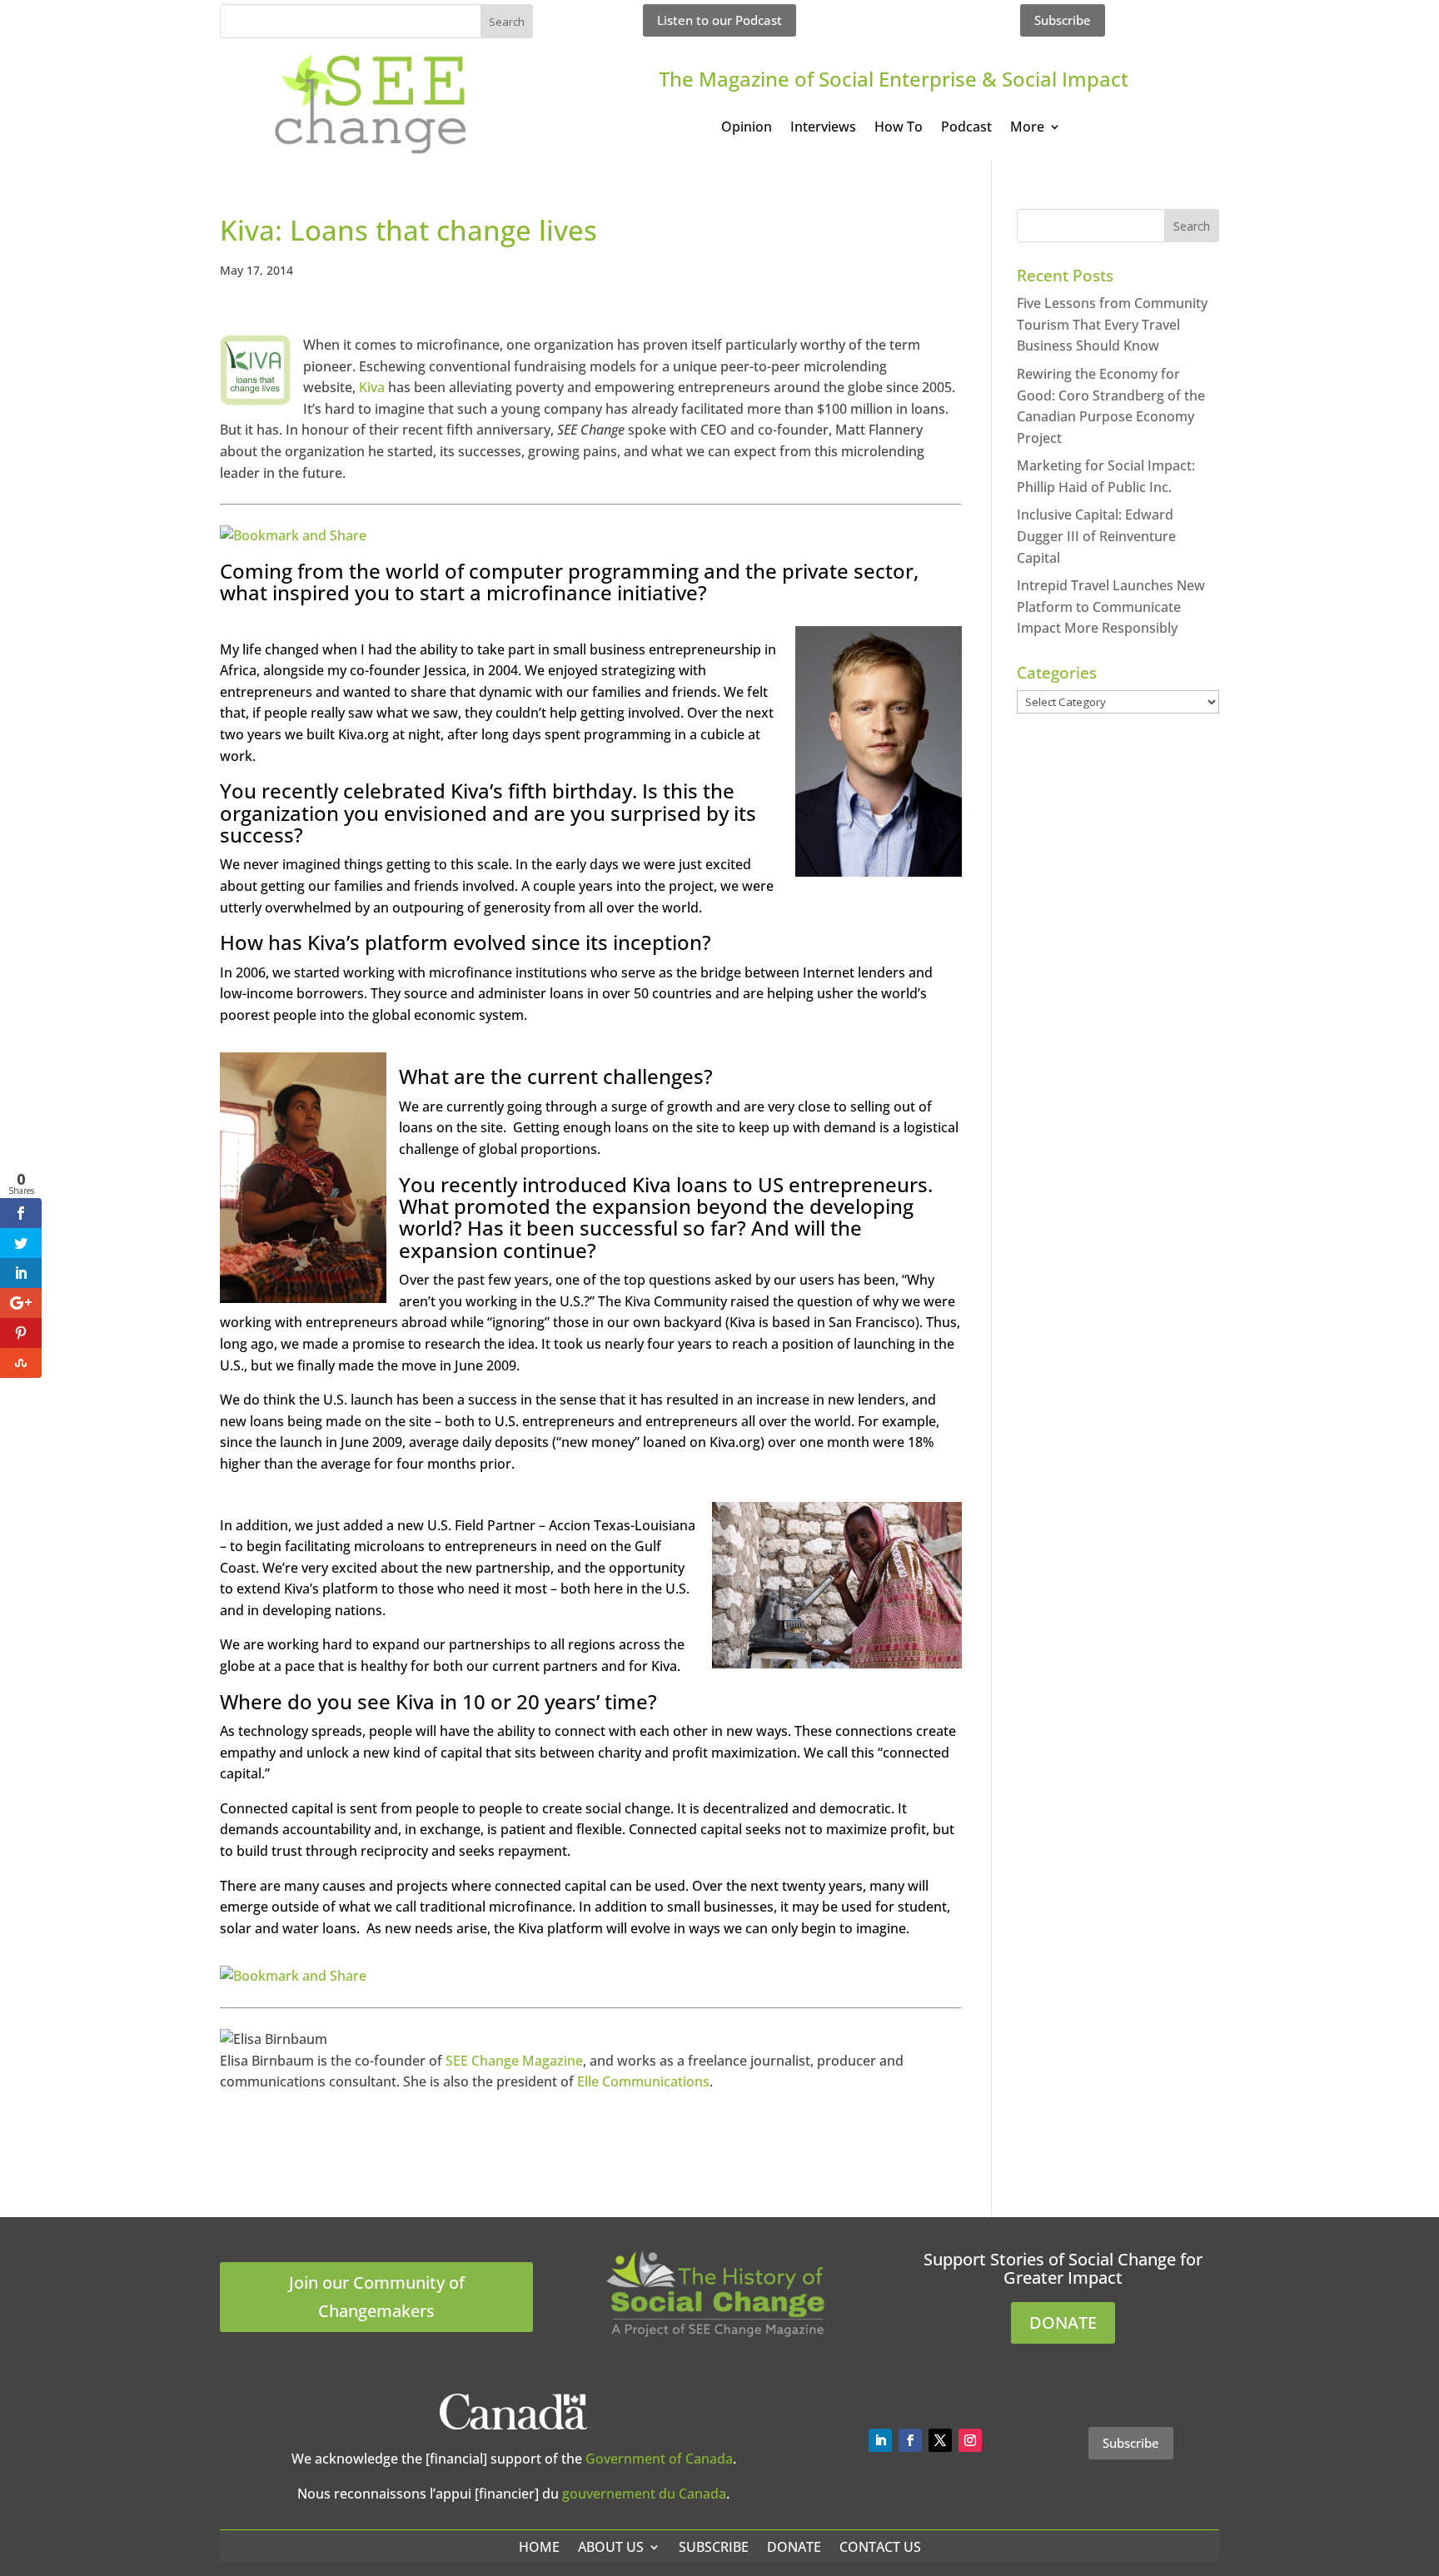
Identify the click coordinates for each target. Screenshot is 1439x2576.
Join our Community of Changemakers (377, 2297)
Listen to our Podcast (719, 20)
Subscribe (1063, 20)
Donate (794, 2547)
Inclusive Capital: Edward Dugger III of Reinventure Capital (1096, 536)
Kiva (372, 387)
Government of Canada (659, 2459)
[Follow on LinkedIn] (880, 2440)
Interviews (823, 128)
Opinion (747, 128)
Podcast (966, 128)
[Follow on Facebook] (910, 2440)
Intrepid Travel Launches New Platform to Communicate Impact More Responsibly (1111, 607)
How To (899, 128)
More (1027, 128)
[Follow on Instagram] (970, 2440)
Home (539, 2547)
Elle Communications (643, 2081)
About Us (611, 2547)
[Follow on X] (940, 2440)
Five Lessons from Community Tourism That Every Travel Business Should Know (1112, 324)
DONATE (1063, 2322)
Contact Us (880, 2547)
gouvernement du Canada (644, 2494)
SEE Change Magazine (514, 2061)
